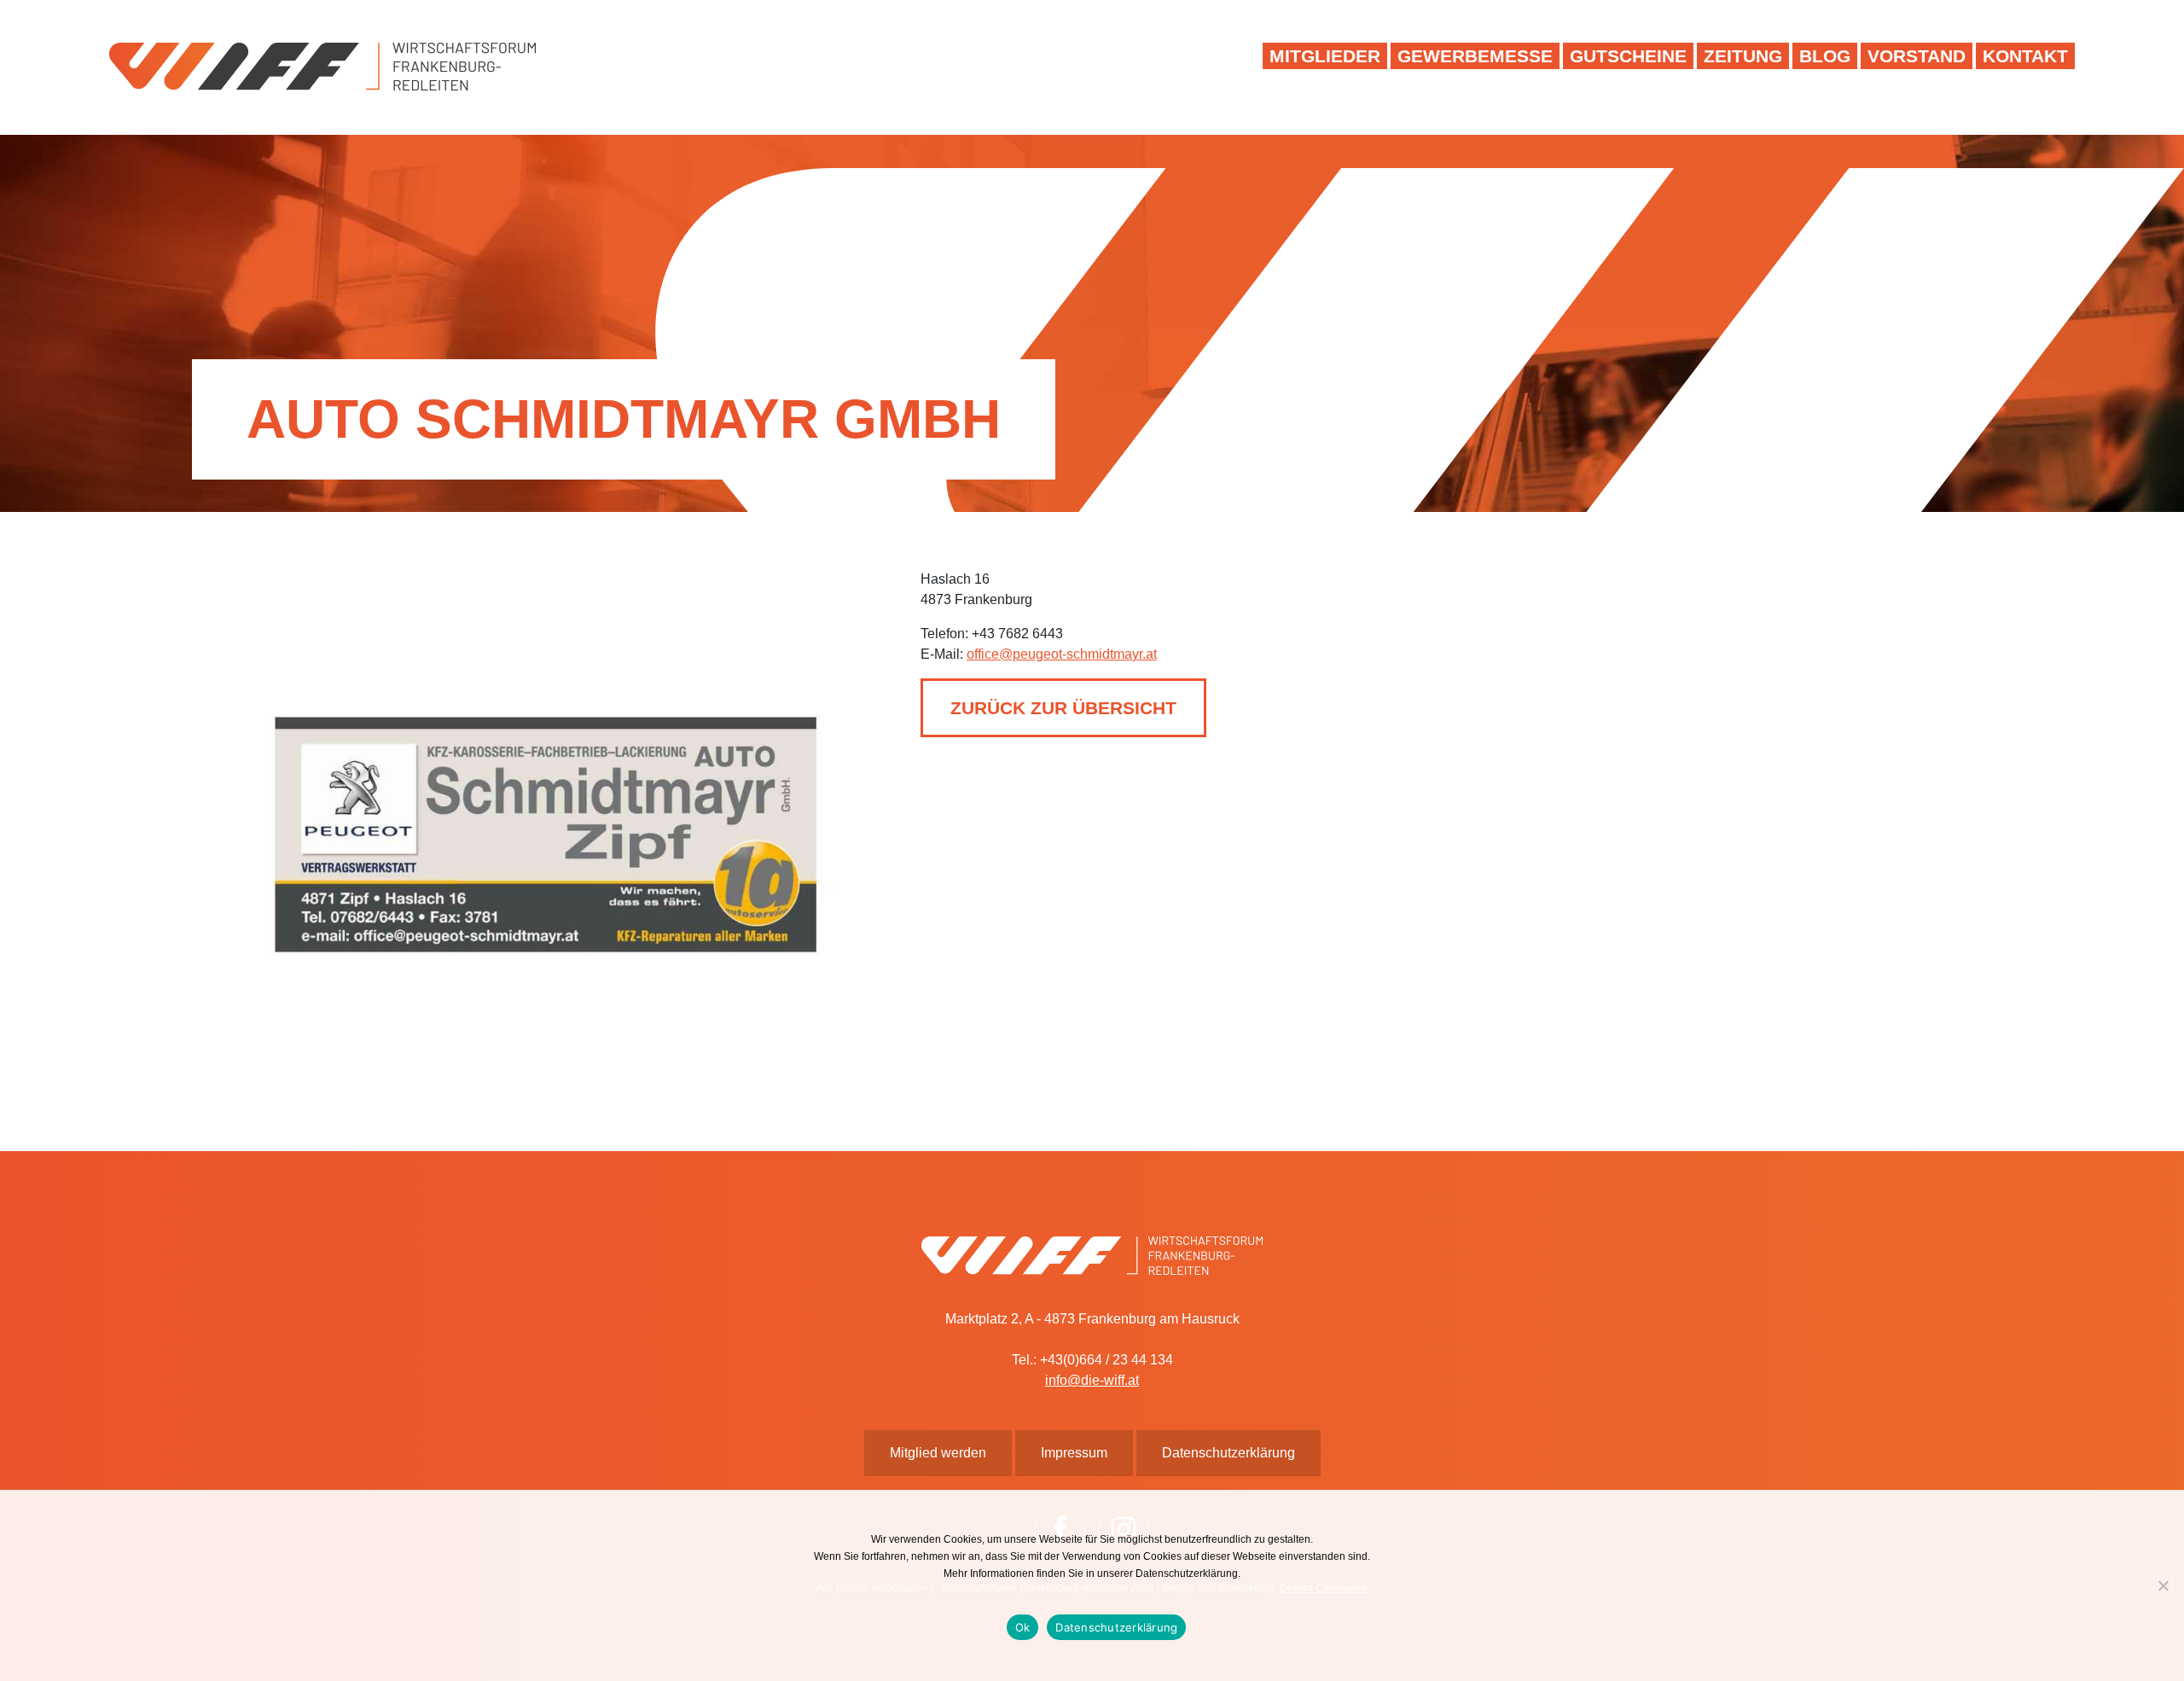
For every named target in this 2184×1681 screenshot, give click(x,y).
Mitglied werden (938, 1453)
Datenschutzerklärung (1116, 1627)
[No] (2163, 1585)
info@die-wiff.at (1092, 1380)
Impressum (1074, 1453)
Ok (1023, 1627)
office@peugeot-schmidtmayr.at (1062, 654)
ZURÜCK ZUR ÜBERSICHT (1063, 708)
